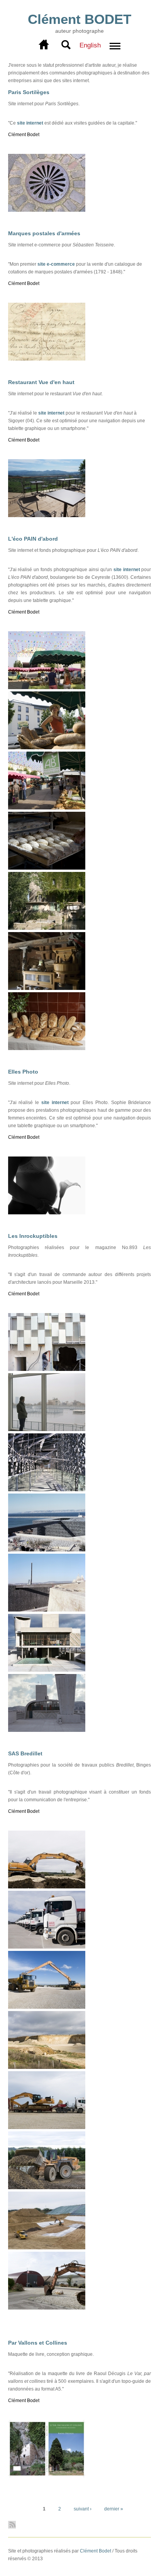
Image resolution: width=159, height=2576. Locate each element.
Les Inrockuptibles (33, 1236)
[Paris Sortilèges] (47, 210)
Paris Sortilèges (29, 92)
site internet (30, 123)
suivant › (83, 2509)
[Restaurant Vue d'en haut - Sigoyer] (47, 516)
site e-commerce (56, 264)
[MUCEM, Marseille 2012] (47, 1490)
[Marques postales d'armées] (47, 359)
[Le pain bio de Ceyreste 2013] (47, 1049)
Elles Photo (23, 1072)
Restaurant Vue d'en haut (41, 382)
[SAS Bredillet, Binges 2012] (47, 1887)
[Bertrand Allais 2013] (47, 868)
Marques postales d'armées (44, 233)
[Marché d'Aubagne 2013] (47, 688)
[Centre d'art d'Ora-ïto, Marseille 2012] (47, 1730)
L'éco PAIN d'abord (33, 539)
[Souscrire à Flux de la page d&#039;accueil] (80, 2525)
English (90, 45)
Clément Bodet (96, 2551)
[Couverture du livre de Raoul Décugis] (47, 2476)
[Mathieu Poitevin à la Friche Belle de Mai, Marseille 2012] (47, 1430)
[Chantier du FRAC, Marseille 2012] (47, 1369)
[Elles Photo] (47, 1213)
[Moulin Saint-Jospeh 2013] (47, 928)
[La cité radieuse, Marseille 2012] (47, 1670)
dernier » (114, 2509)
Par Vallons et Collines (38, 2343)
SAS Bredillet (25, 1753)
